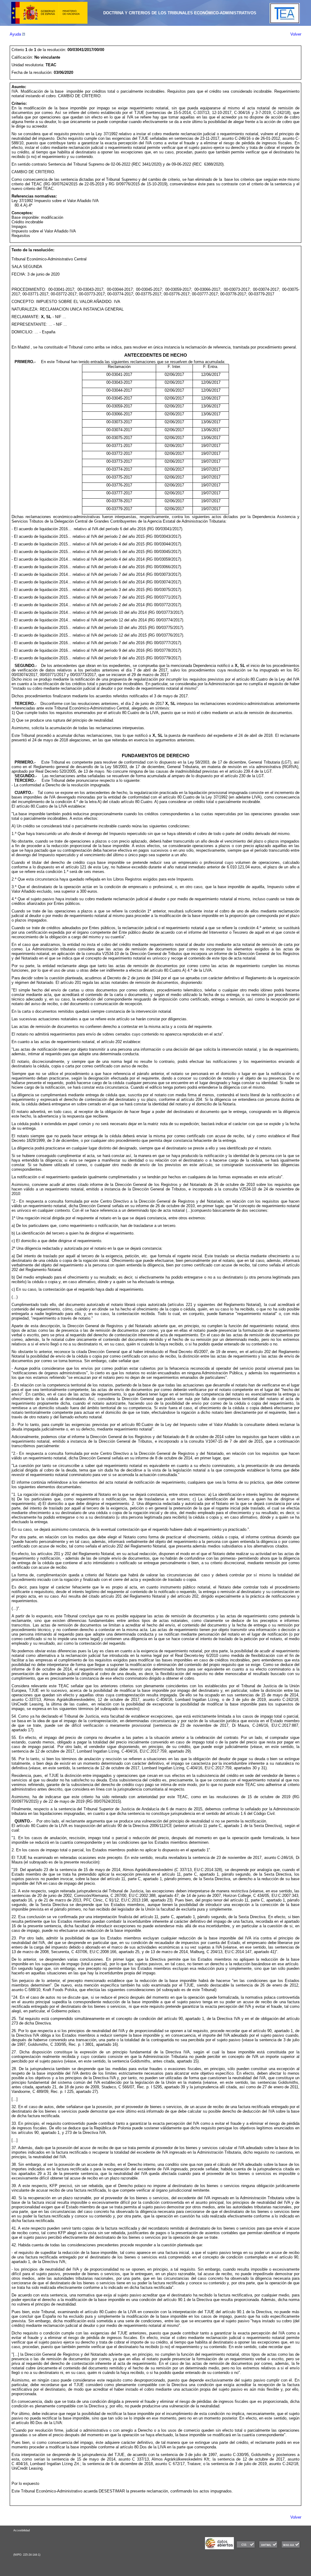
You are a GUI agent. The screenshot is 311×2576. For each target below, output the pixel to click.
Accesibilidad (22, 2530)
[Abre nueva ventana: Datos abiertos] (219, 2548)
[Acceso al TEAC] (285, 22)
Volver (296, 34)
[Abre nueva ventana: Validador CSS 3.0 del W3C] (246, 2548)
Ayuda (16, 34)
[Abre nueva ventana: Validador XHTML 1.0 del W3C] (268, 2548)
